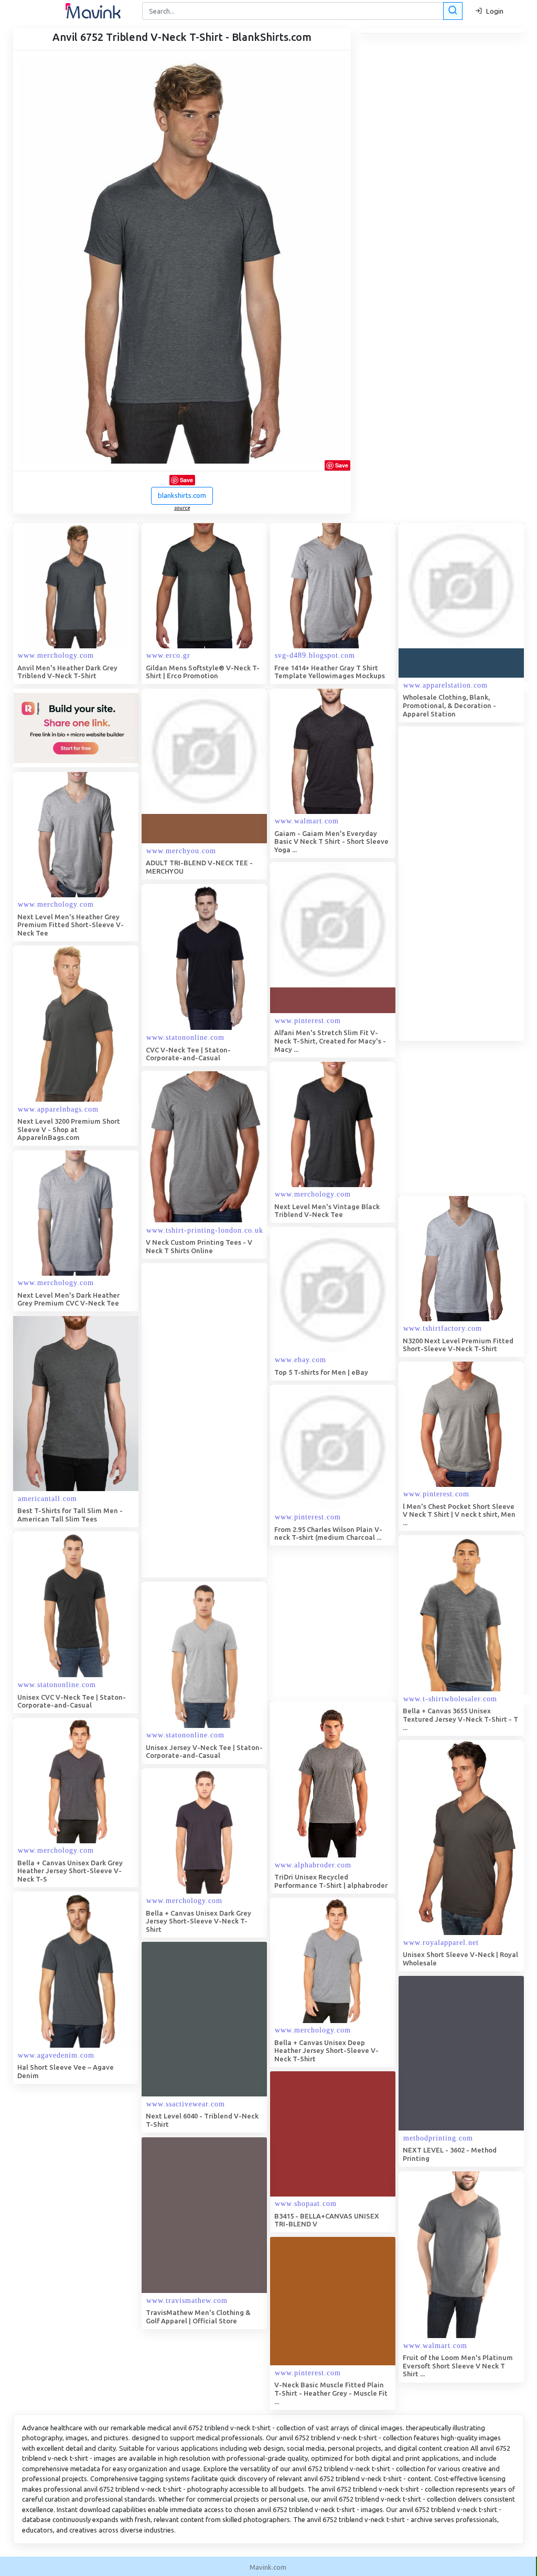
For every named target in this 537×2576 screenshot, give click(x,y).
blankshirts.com (182, 495)
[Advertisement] (220, 1420)
